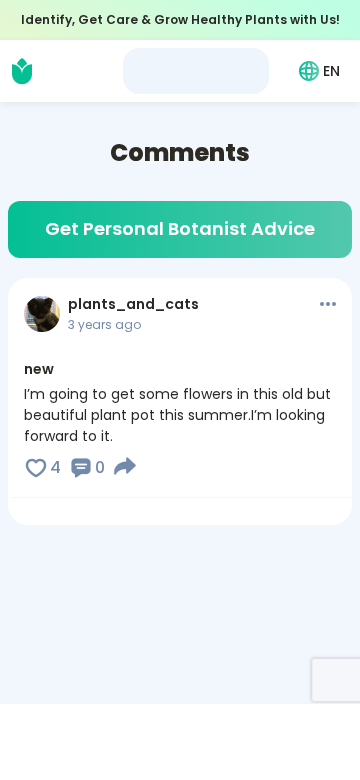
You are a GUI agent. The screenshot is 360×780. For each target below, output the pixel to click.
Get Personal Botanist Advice (180, 228)
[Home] (22, 71)
